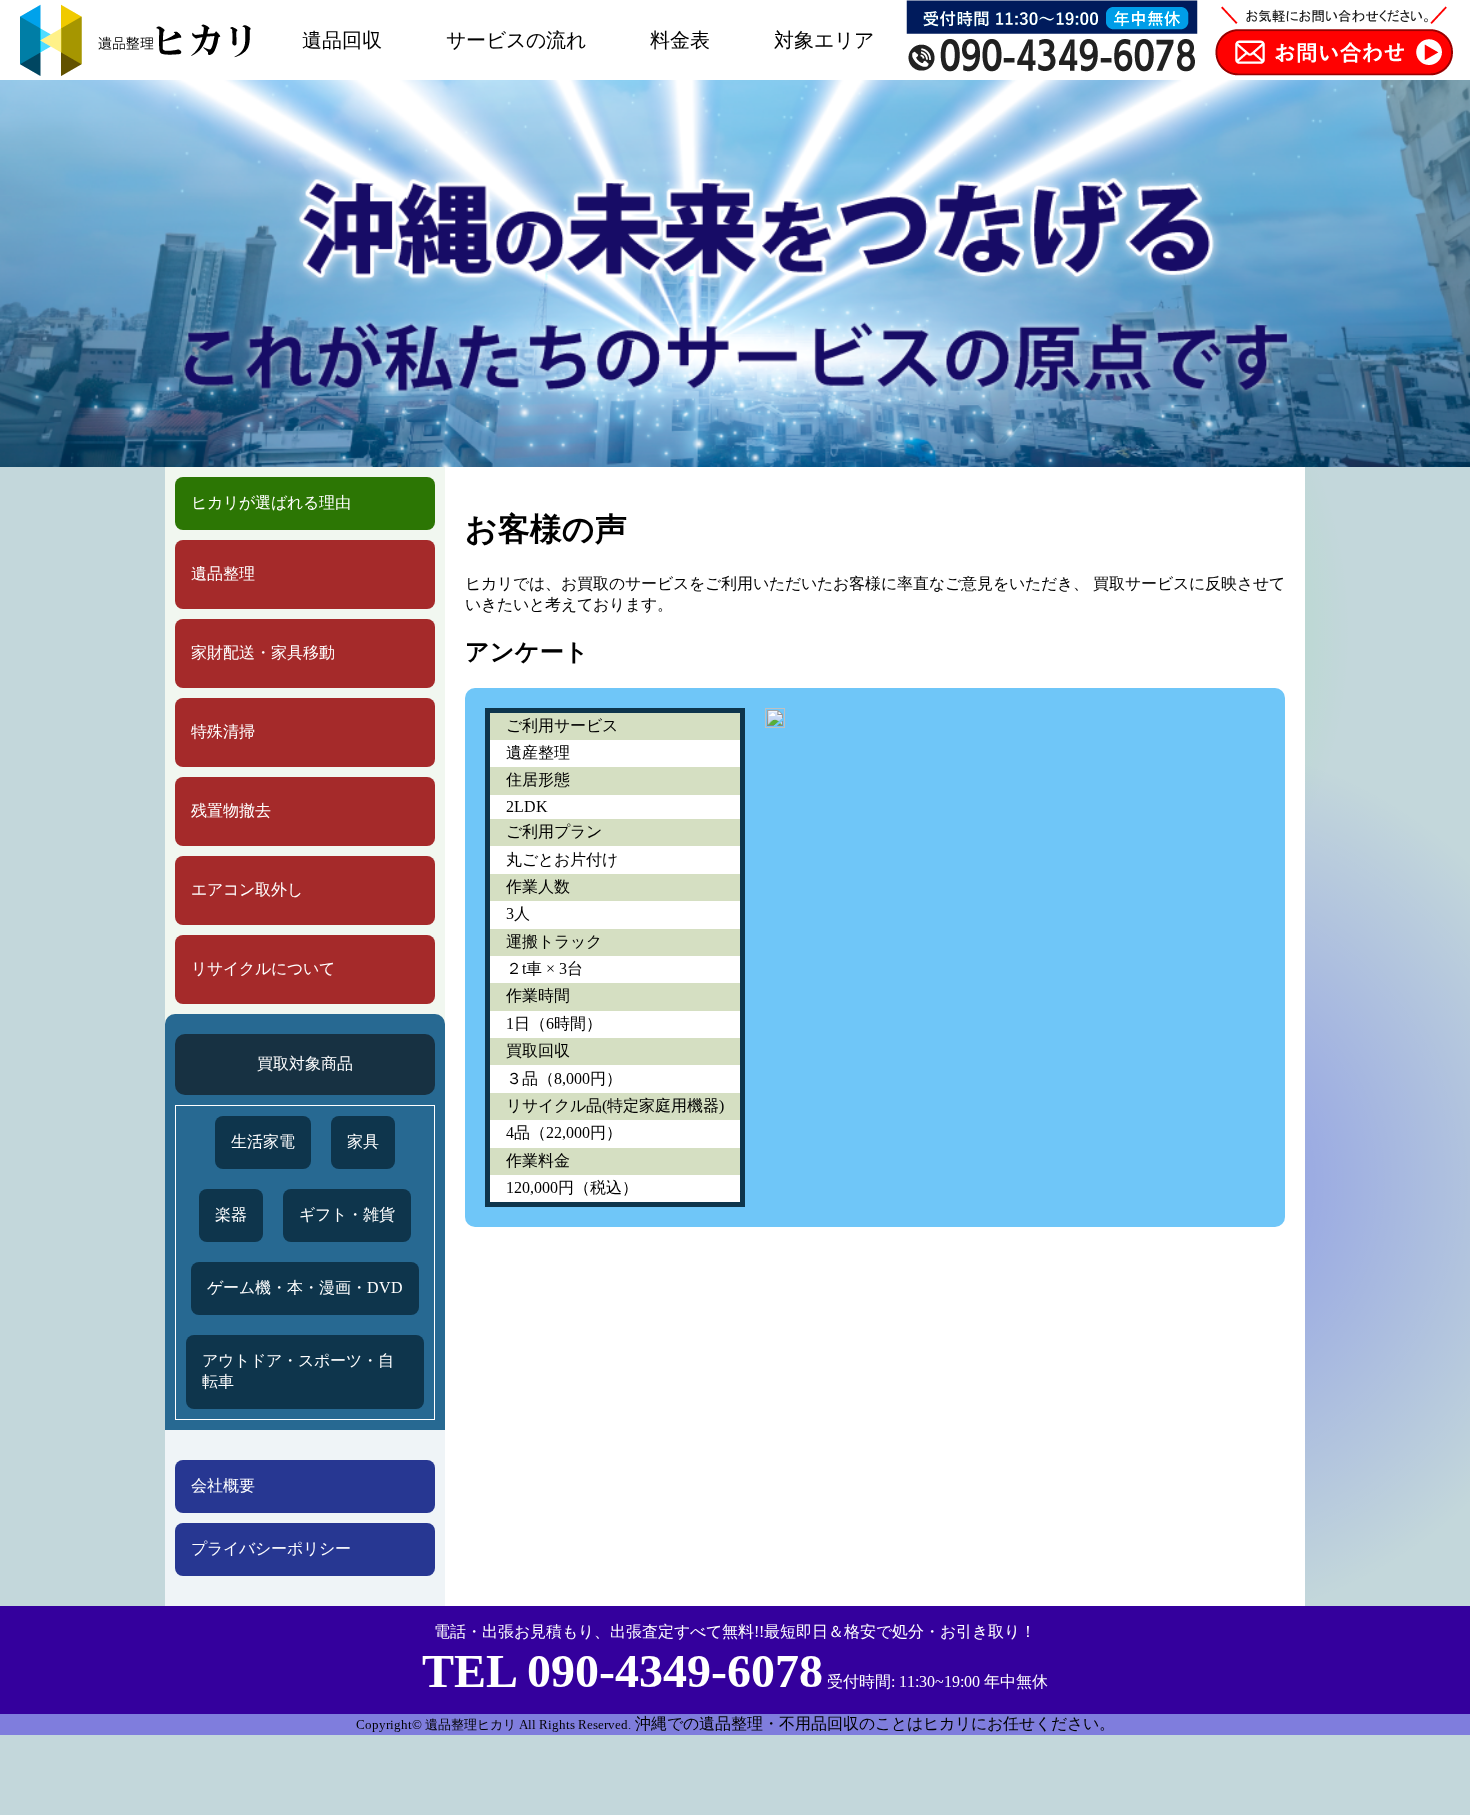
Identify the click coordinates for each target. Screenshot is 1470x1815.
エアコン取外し (247, 889)
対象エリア (824, 40)
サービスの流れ (516, 40)
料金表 (680, 40)
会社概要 (223, 1485)
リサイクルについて (263, 968)
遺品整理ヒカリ (470, 1724)
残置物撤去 (231, 810)
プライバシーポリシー (271, 1548)
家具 (363, 1141)
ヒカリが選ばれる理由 (271, 502)
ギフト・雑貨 (347, 1214)
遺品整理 (223, 573)
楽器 (231, 1214)
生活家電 (263, 1141)
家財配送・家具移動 (263, 652)
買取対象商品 (305, 1063)
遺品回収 (342, 40)
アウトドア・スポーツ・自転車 (298, 1371)
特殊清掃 (223, 731)
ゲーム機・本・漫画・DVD (305, 1287)
